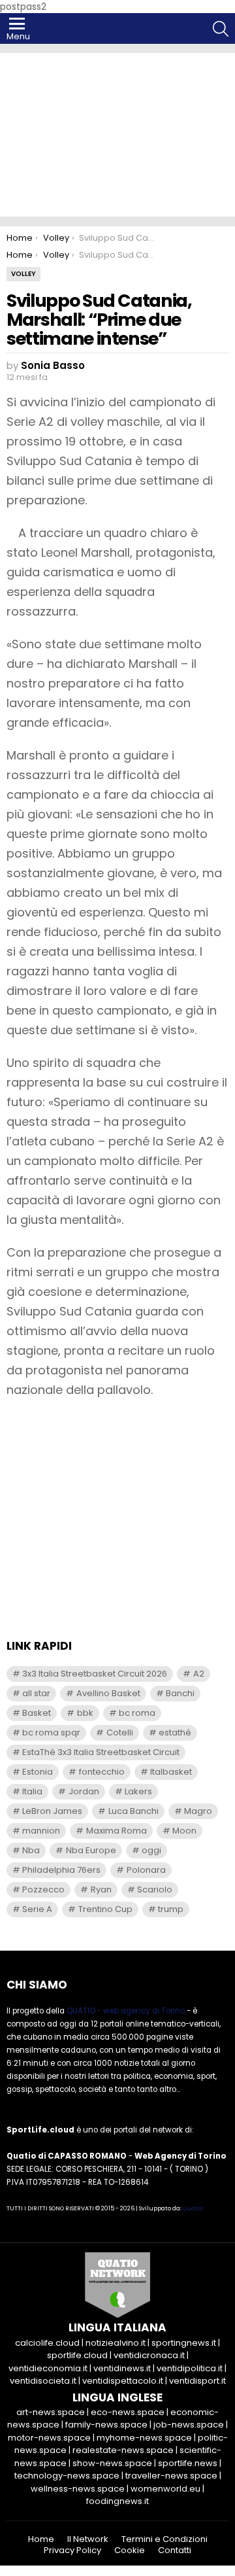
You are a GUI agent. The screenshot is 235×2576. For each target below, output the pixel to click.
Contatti (175, 2550)
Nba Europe (91, 1850)
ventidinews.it (122, 2368)
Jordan (84, 1791)
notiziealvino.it (116, 2343)
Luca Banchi (133, 1811)
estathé (175, 1732)
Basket (37, 1713)
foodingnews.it (117, 2501)
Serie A (37, 1909)
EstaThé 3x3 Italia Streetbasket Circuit (101, 1752)
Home (41, 2539)
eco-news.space (128, 2412)
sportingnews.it (184, 2343)
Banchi (180, 1693)
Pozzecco (43, 1889)
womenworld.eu (165, 2489)
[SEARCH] (221, 29)
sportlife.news (188, 2463)
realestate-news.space (123, 2450)
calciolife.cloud (47, 2343)
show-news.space (112, 2463)
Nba (31, 1850)
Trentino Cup (105, 1909)
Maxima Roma (117, 1831)
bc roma (137, 1713)
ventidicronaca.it (149, 2355)
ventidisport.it (197, 2381)
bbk (85, 1713)
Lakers (138, 1791)
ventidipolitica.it (190, 2368)
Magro (198, 1811)
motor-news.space (49, 2438)
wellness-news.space (78, 2489)
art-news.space (51, 2412)
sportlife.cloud (77, 2355)
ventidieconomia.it (48, 2368)
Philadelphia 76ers (61, 1870)
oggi (151, 1850)
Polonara (146, 1870)
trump (171, 1909)
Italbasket (171, 1772)
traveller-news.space (171, 2476)
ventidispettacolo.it (123, 2381)
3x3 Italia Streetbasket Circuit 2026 (95, 1674)
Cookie (130, 2550)
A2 (199, 1674)
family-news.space (106, 2425)
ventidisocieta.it (43, 2381)
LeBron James (52, 1811)
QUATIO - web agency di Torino (126, 2011)
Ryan (101, 1889)
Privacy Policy (72, 2550)
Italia (32, 1791)
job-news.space (189, 2425)
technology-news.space (67, 2476)
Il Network (88, 2539)
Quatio (193, 2208)
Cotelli (120, 1732)
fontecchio (102, 1772)
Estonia (38, 1772)
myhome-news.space (144, 2438)
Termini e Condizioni (164, 2539)
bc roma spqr (51, 1732)
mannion (41, 1831)
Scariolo (155, 1889)
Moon (184, 1831)
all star (36, 1693)
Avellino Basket (108, 1693)
